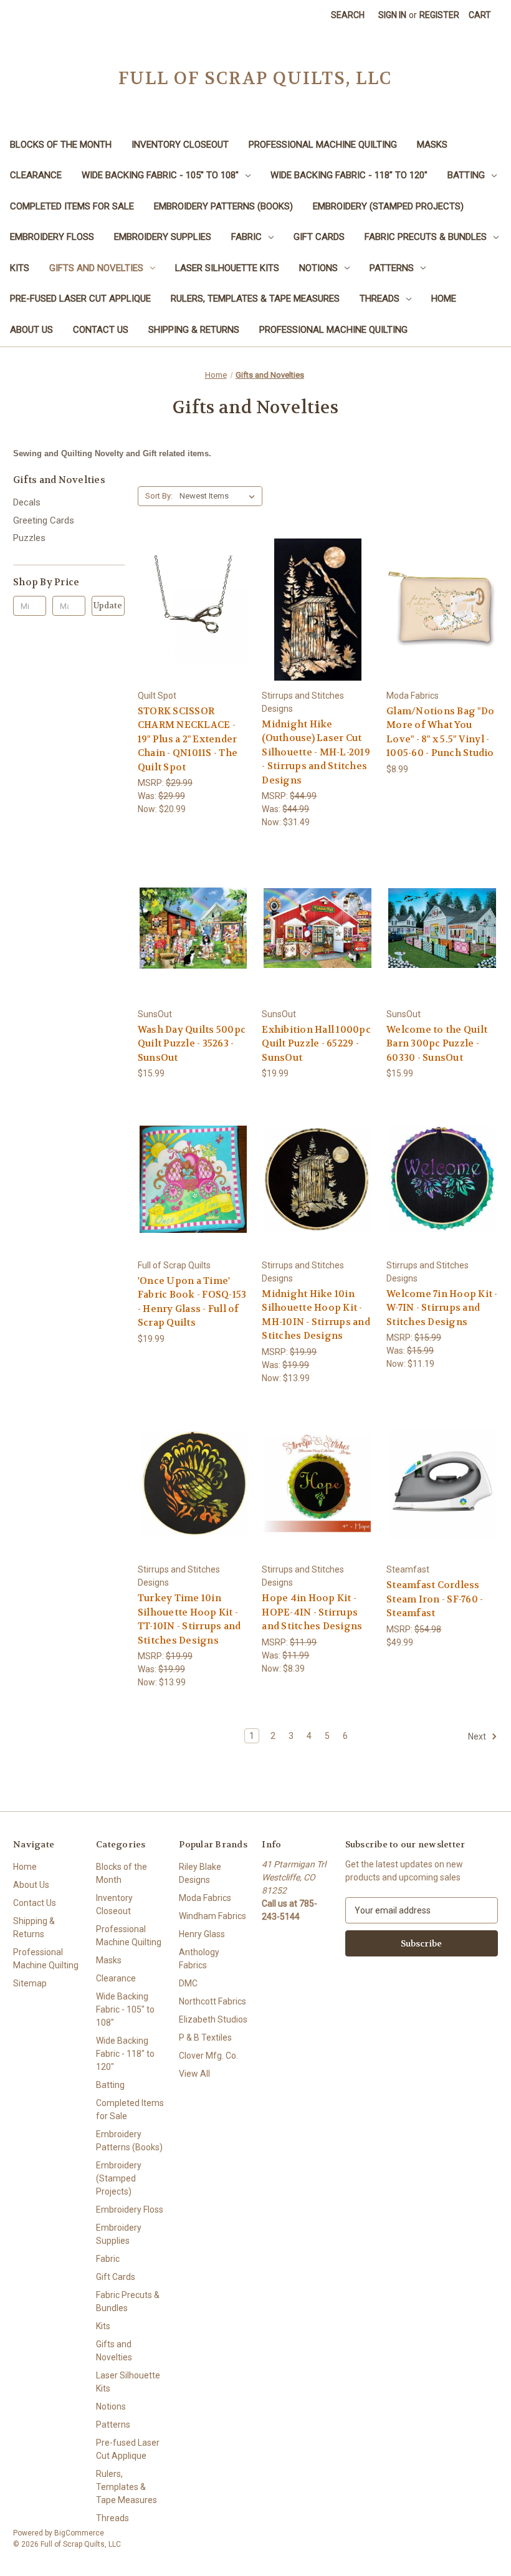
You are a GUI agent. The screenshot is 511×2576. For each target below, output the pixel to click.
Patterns (392, 268)
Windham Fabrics (213, 1916)
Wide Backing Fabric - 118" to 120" (349, 175)
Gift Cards (319, 237)
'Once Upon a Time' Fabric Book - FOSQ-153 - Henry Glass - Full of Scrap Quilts (192, 1302)
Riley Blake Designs (200, 1873)
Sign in (392, 15)
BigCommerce (79, 2533)
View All (194, 2074)
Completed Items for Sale (72, 206)
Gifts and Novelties (96, 268)
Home (444, 299)
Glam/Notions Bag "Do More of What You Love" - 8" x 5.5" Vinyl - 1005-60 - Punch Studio (440, 732)
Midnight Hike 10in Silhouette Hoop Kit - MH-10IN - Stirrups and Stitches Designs (316, 1315)
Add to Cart (193, 620)
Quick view (193, 598)
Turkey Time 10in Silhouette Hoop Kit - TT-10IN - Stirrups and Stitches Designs (189, 1619)
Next (478, 1736)
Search (348, 15)
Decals (27, 502)
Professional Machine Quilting (323, 145)
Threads (380, 299)
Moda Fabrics (205, 1898)
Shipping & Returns (194, 330)
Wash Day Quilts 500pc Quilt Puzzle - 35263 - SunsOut (192, 1044)
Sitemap (30, 1983)
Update (108, 606)
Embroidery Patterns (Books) (223, 206)
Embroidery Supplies (163, 237)
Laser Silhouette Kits (227, 268)
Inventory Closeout (180, 145)
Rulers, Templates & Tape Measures (255, 299)
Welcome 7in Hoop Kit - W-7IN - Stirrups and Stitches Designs (442, 1308)
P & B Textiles (205, 2037)
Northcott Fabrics (213, 2001)
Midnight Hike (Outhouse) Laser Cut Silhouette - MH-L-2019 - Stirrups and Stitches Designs (316, 752)
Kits (20, 268)
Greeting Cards (44, 520)
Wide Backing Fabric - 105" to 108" (160, 175)
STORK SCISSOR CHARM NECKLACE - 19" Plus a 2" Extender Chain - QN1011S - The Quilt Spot (188, 739)
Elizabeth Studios (213, 2019)
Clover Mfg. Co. (208, 2056)
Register (439, 15)
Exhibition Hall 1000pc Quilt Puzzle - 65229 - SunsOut (316, 1044)
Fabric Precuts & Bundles (426, 237)
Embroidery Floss (52, 237)
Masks (432, 145)
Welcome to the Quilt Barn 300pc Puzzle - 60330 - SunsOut (437, 1044)
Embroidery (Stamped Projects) (388, 206)
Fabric (246, 237)
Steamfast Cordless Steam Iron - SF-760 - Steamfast (435, 1599)
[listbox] (220, 496)
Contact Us (101, 330)
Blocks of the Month (61, 145)
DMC (188, 1983)
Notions (318, 268)
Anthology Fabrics (199, 1959)
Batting (466, 175)
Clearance (36, 175)
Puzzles (29, 538)
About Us (31, 330)
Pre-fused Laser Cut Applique (80, 299)
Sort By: (159, 496)
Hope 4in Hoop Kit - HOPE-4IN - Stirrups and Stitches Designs (312, 1612)
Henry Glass (202, 1934)
